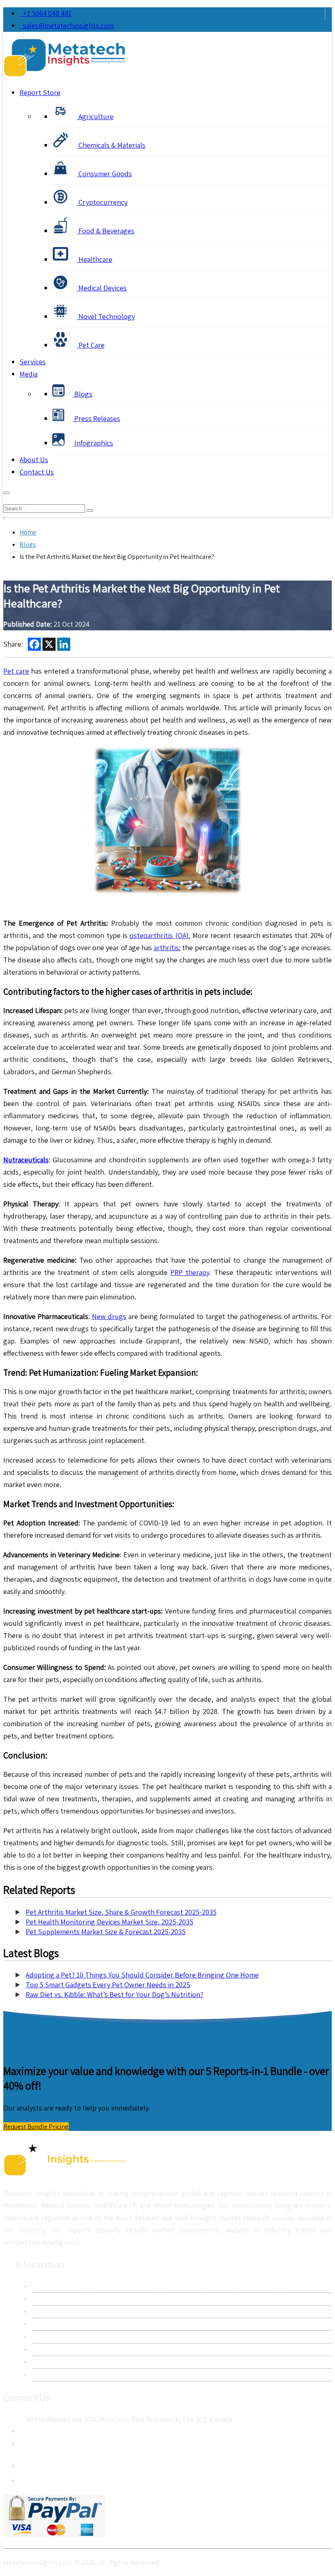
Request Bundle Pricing (36, 2127)
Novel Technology (106, 316)
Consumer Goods (104, 174)
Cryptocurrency (102, 202)
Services (33, 362)
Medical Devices (102, 288)
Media (29, 374)
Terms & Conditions (63, 2337)
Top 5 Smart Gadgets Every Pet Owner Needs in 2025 (108, 1985)
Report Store (40, 92)
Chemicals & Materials (111, 145)
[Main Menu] (7, 493)
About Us (34, 460)
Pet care (16, 671)
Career (42, 2362)
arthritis (166, 948)
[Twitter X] (26, 2478)
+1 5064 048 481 (46, 13)
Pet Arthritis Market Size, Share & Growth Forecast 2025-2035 (121, 1912)
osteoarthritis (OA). (160, 935)
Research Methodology (68, 2311)
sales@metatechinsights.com (68, 25)
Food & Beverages (106, 231)
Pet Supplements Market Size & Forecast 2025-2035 (106, 1932)
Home (28, 532)
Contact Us (37, 472)
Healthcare (95, 259)
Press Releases (96, 418)
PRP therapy (190, 1272)
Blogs (83, 394)
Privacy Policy (53, 2324)
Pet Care (91, 345)
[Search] (90, 510)
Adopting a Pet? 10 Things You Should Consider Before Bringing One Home (142, 1975)
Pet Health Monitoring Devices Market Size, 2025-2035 (109, 1922)
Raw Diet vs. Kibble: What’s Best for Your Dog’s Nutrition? (115, 1994)
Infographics (93, 443)
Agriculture (95, 116)
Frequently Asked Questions (76, 2349)
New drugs (109, 1316)
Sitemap (45, 2375)
